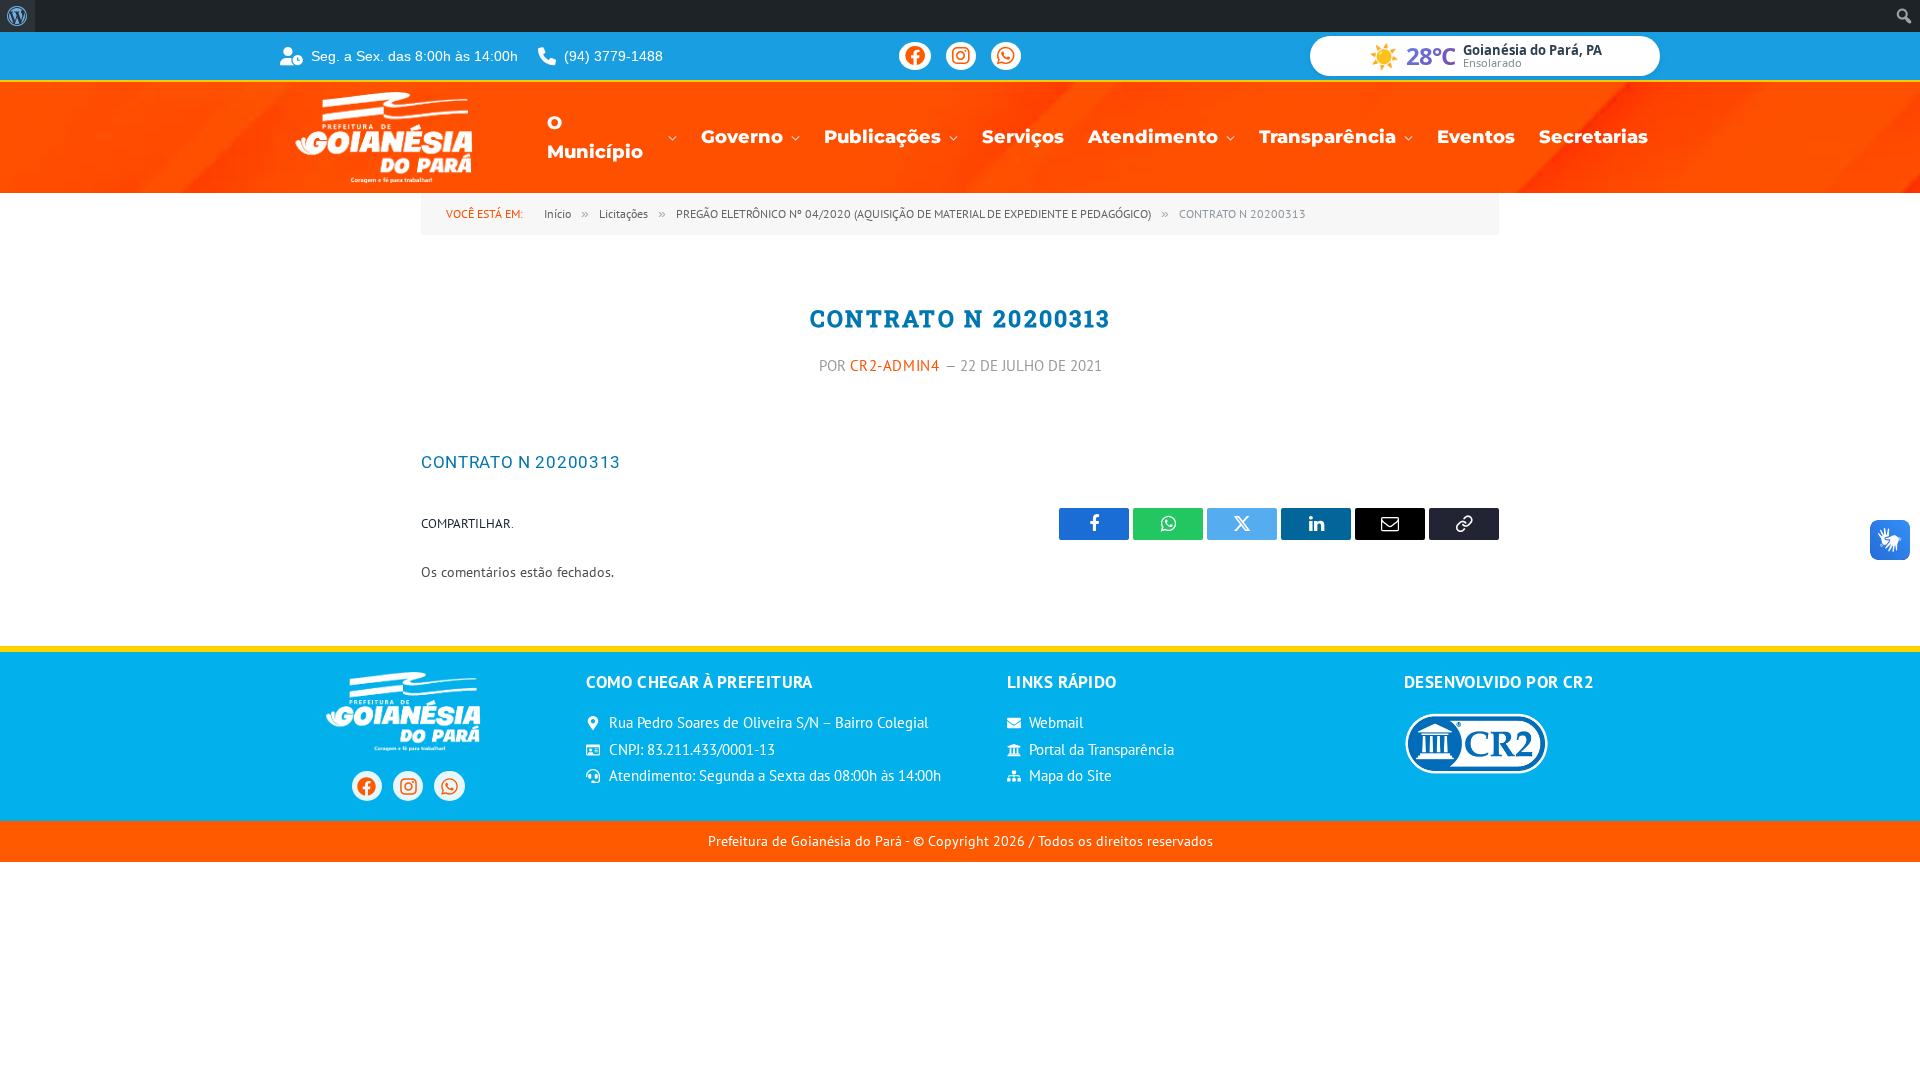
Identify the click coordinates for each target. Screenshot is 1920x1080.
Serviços (1023, 137)
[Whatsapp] (449, 786)
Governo (742, 137)
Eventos (1476, 137)
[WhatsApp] (1006, 56)
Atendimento (1153, 137)
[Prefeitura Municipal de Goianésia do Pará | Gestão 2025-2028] (390, 137)
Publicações (882, 137)
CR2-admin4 (895, 365)
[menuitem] (17, 16)
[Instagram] (961, 56)
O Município (595, 138)
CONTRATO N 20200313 (521, 462)
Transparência (1327, 137)
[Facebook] (915, 56)
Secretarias (1593, 137)
